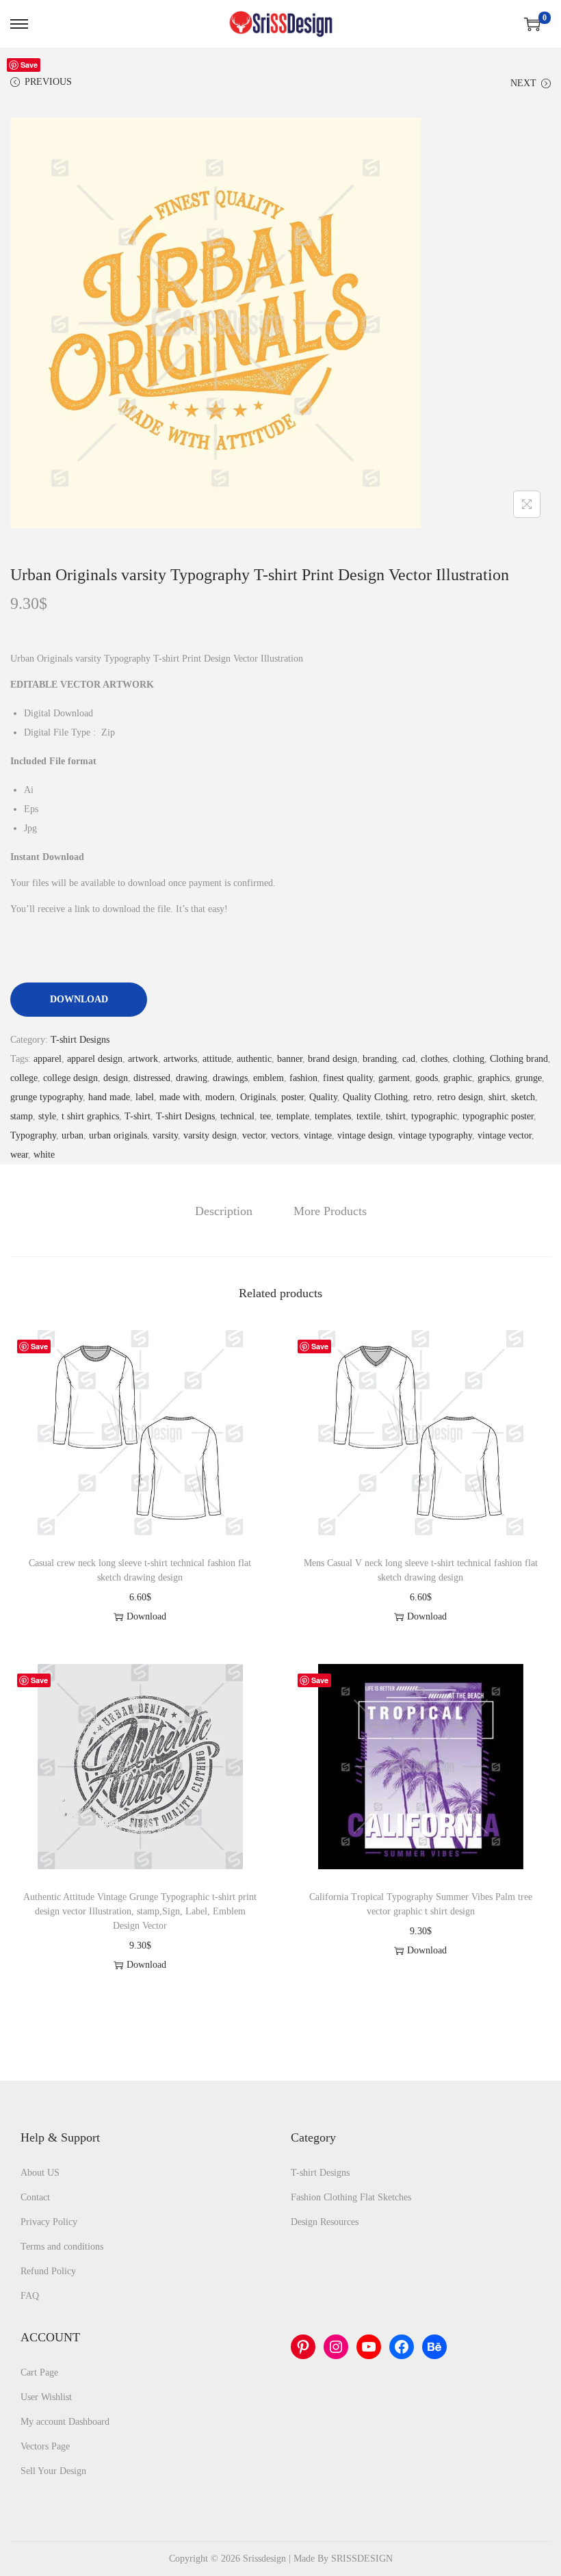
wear (19, 1155)
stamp (22, 1116)
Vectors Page (45, 2446)
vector (254, 1135)
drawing (192, 1078)
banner (290, 1059)
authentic (254, 1059)
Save (29, 65)
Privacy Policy (49, 2222)
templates (333, 1116)
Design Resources (325, 2222)
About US (40, 2173)
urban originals (118, 1135)
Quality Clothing (375, 1097)
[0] (532, 24)
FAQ (30, 2296)
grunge (529, 1078)
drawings (230, 1078)
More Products (330, 1211)
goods (427, 1078)
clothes (434, 1059)
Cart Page (39, 2372)
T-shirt (138, 1116)
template (293, 1116)
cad (409, 1059)
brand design (332, 1059)
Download (79, 999)
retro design (460, 1097)
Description (224, 1211)
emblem (269, 1078)
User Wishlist (46, 2397)
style (47, 1116)
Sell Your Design (53, 2471)
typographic (434, 1116)
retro (422, 1097)
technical (237, 1116)
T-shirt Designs (80, 1040)
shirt (497, 1097)
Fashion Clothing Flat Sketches (351, 2197)
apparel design (95, 1059)
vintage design (365, 1135)
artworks (180, 1059)
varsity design (210, 1135)
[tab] (224, 1211)
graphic (458, 1078)
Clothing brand (519, 1059)
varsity (165, 1135)
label (145, 1097)
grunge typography (47, 1097)
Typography (33, 1135)
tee (265, 1116)
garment (394, 1078)
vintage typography (435, 1135)
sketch (523, 1097)
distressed (152, 1078)
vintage (318, 1135)
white (44, 1155)
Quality (323, 1097)
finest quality (348, 1078)
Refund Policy (48, 2271)
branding (380, 1059)
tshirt (396, 1116)
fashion (303, 1078)
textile (368, 1116)
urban (73, 1135)
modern (220, 1097)
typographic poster (498, 1116)
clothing (469, 1059)
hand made (109, 1097)
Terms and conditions (62, 2247)
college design (70, 1078)
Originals (258, 1097)
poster (292, 1097)
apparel (48, 1059)
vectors (285, 1135)
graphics (494, 1078)
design (116, 1078)
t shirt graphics (90, 1116)
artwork (143, 1059)
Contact (35, 2197)
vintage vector (505, 1135)
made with (180, 1097)
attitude (217, 1059)
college (24, 1078)
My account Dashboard (65, 2422)
